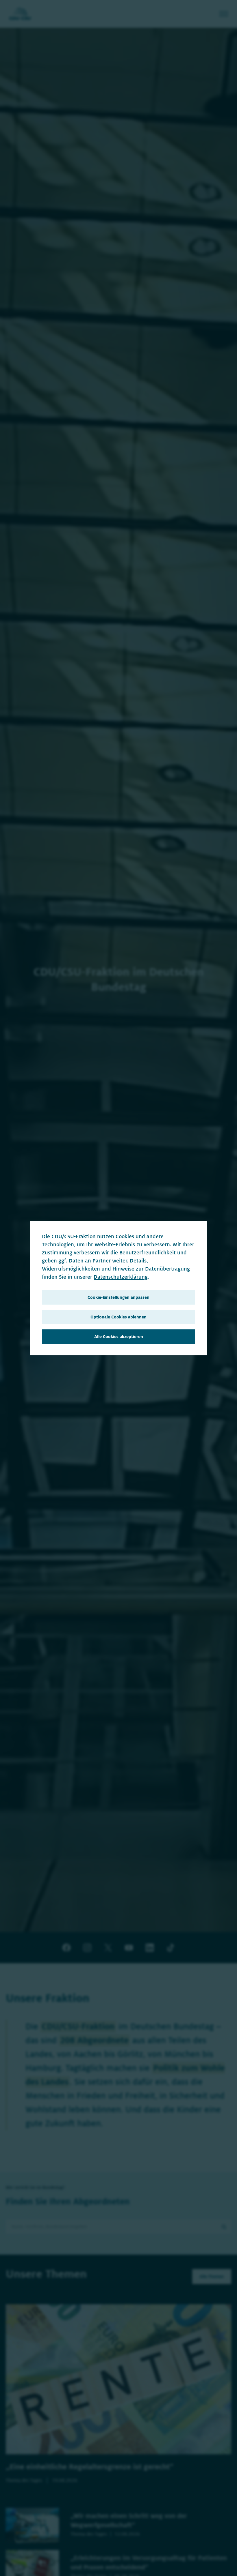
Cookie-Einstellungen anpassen (118, 1297)
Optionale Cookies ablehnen (118, 1317)
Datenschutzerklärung (121, 1277)
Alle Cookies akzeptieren (119, 1337)
